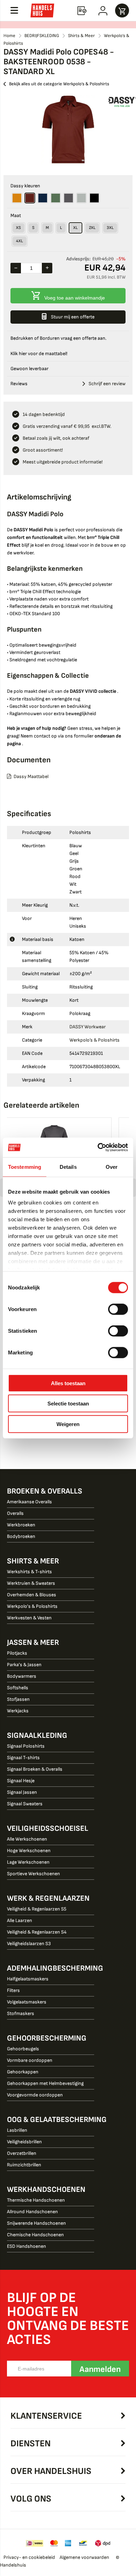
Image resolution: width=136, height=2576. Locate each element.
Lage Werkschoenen (28, 1862)
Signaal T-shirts (23, 1758)
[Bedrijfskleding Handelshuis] (42, 10)
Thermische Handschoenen (36, 2200)
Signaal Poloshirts (26, 1746)
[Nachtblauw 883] (43, 198)
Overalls (15, 1513)
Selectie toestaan (68, 1404)
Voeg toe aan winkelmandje (75, 298)
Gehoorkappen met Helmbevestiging (45, 2083)
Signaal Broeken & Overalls (35, 1769)
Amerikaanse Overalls (29, 1502)
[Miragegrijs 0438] (81, 198)
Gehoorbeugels (23, 2049)
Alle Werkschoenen (27, 1839)
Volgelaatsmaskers (27, 2002)
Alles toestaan (68, 1383)
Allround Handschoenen (32, 2212)
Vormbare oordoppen (30, 2060)
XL (75, 228)
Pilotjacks (17, 1653)
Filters (13, 1990)
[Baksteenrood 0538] (30, 198)
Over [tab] (112, 1167)
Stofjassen (18, 1699)
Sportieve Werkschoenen (33, 1874)
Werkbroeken (21, 1525)
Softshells (18, 1688)
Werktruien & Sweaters (31, 1583)
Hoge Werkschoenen (29, 1851)
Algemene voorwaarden (84, 2557)
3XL (110, 228)
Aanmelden (100, 2369)
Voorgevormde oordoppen (35, 2095)
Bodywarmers (22, 1676)
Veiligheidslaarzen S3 (29, 1944)
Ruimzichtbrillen (24, 2165)
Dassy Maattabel (31, 776)
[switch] (118, 1310)
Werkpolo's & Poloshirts (32, 1606)
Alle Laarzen (20, 1920)
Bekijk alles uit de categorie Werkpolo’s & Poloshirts (59, 84)
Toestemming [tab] (25, 1167)
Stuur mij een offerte (73, 317)
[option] (68, 130)
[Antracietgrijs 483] (69, 198)
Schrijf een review (107, 384)
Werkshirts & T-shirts (29, 1572)
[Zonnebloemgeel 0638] (17, 198)
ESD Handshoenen (27, 2246)
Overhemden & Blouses (32, 1595)
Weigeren (68, 1424)
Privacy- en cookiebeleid (29, 2557)
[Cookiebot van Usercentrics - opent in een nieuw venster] (98, 1147)
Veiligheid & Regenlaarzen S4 (37, 1932)
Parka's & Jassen (24, 1665)
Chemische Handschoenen (35, 2235)
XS (18, 228)
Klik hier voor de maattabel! (39, 354)
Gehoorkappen (23, 2072)
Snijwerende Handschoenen (36, 2223)
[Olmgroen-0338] (56, 198)
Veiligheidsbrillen (24, 2142)
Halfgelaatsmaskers (28, 1979)
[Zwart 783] (94, 198)
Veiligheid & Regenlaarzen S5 (37, 1909)
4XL (20, 241)
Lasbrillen (17, 2130)
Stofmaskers (21, 2013)
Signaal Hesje (21, 1781)
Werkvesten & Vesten (29, 1618)
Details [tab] (68, 1167)
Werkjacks (18, 1711)
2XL (92, 228)
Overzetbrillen (22, 2153)
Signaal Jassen (22, 1792)
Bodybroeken (21, 1536)
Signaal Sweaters (25, 1804)
